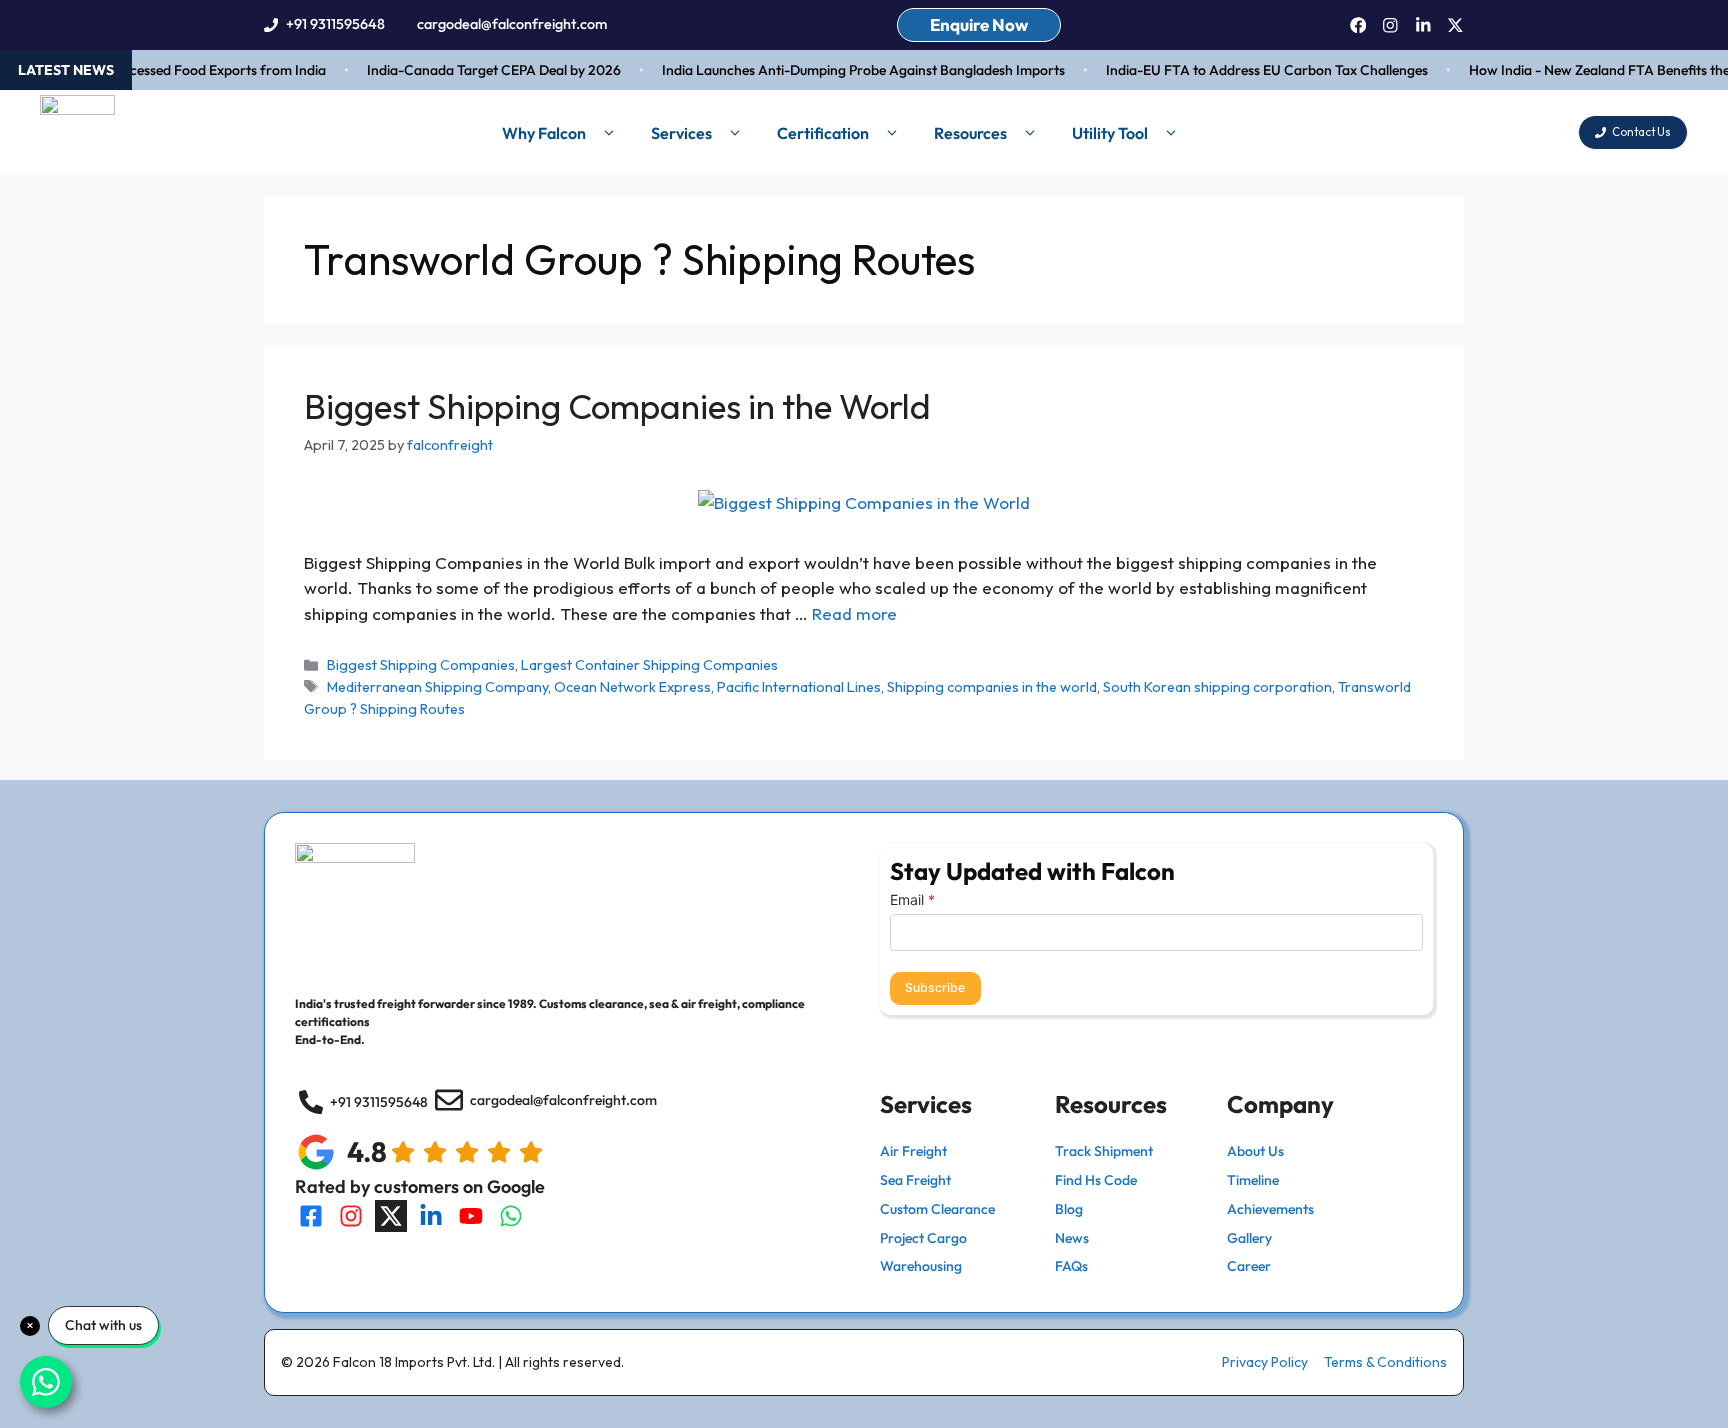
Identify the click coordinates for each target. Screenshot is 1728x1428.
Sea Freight (915, 1180)
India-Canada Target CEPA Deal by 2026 (479, 70)
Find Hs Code (1096, 1180)
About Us (1255, 1151)
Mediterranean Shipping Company (437, 687)
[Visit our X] (391, 1216)
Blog (1069, 1209)
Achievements (1270, 1209)
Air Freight (913, 1151)
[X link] (1455, 25)
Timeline (1253, 1180)
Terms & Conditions (1385, 1362)
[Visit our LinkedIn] (431, 1216)
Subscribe (935, 987)
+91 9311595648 (335, 24)
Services (681, 133)
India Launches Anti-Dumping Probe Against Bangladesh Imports (848, 70)
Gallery (1249, 1238)
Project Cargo (923, 1238)
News (1072, 1238)
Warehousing (921, 1266)
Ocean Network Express (632, 687)
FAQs (1071, 1266)
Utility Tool (1110, 133)
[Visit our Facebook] (311, 1216)
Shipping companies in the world (992, 687)
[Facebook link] (1358, 25)
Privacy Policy (1265, 1362)
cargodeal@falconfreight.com (512, 24)
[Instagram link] (1390, 25)
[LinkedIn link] (1423, 25)
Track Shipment (1104, 1151)
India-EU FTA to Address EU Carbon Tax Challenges (1252, 70)
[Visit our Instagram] (351, 1216)
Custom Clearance (937, 1209)
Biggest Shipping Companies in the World (617, 406)
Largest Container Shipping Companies (649, 665)
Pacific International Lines (799, 687)
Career (1249, 1266)
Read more (854, 613)
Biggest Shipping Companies (421, 665)
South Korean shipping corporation (1217, 687)
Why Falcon (544, 133)
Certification (823, 133)
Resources (970, 133)
